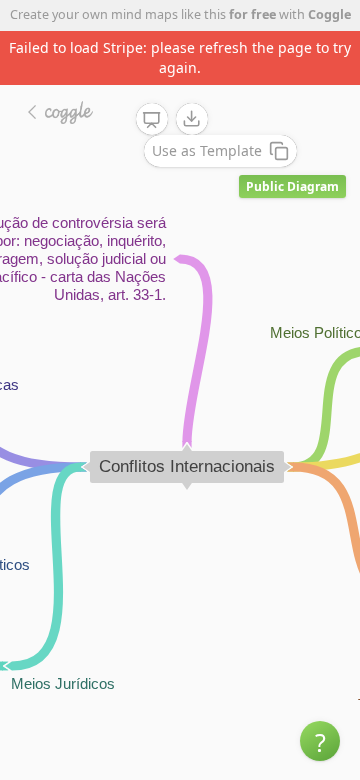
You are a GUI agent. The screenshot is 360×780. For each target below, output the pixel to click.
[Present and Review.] (152, 120)
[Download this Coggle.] (192, 119)
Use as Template (207, 150)
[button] (320, 741)
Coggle (329, 14)
